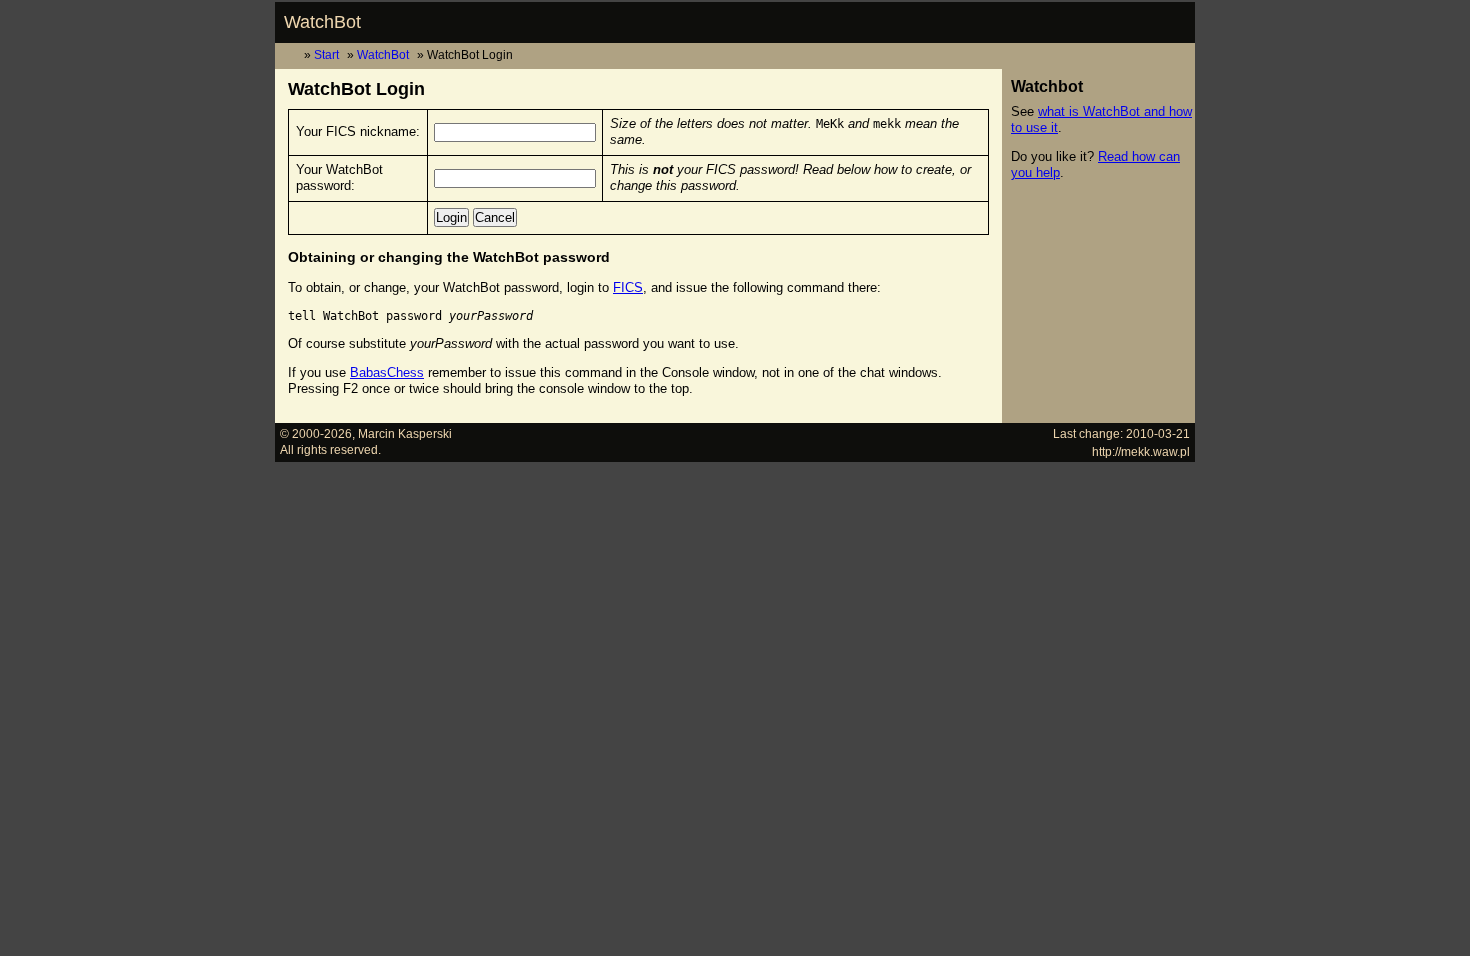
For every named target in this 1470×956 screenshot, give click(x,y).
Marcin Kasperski (405, 433)
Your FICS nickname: (358, 131)
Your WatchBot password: (339, 177)
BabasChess (387, 372)
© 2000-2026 (316, 433)
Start (326, 54)
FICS (628, 287)
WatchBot (322, 22)
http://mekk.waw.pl (1141, 451)
